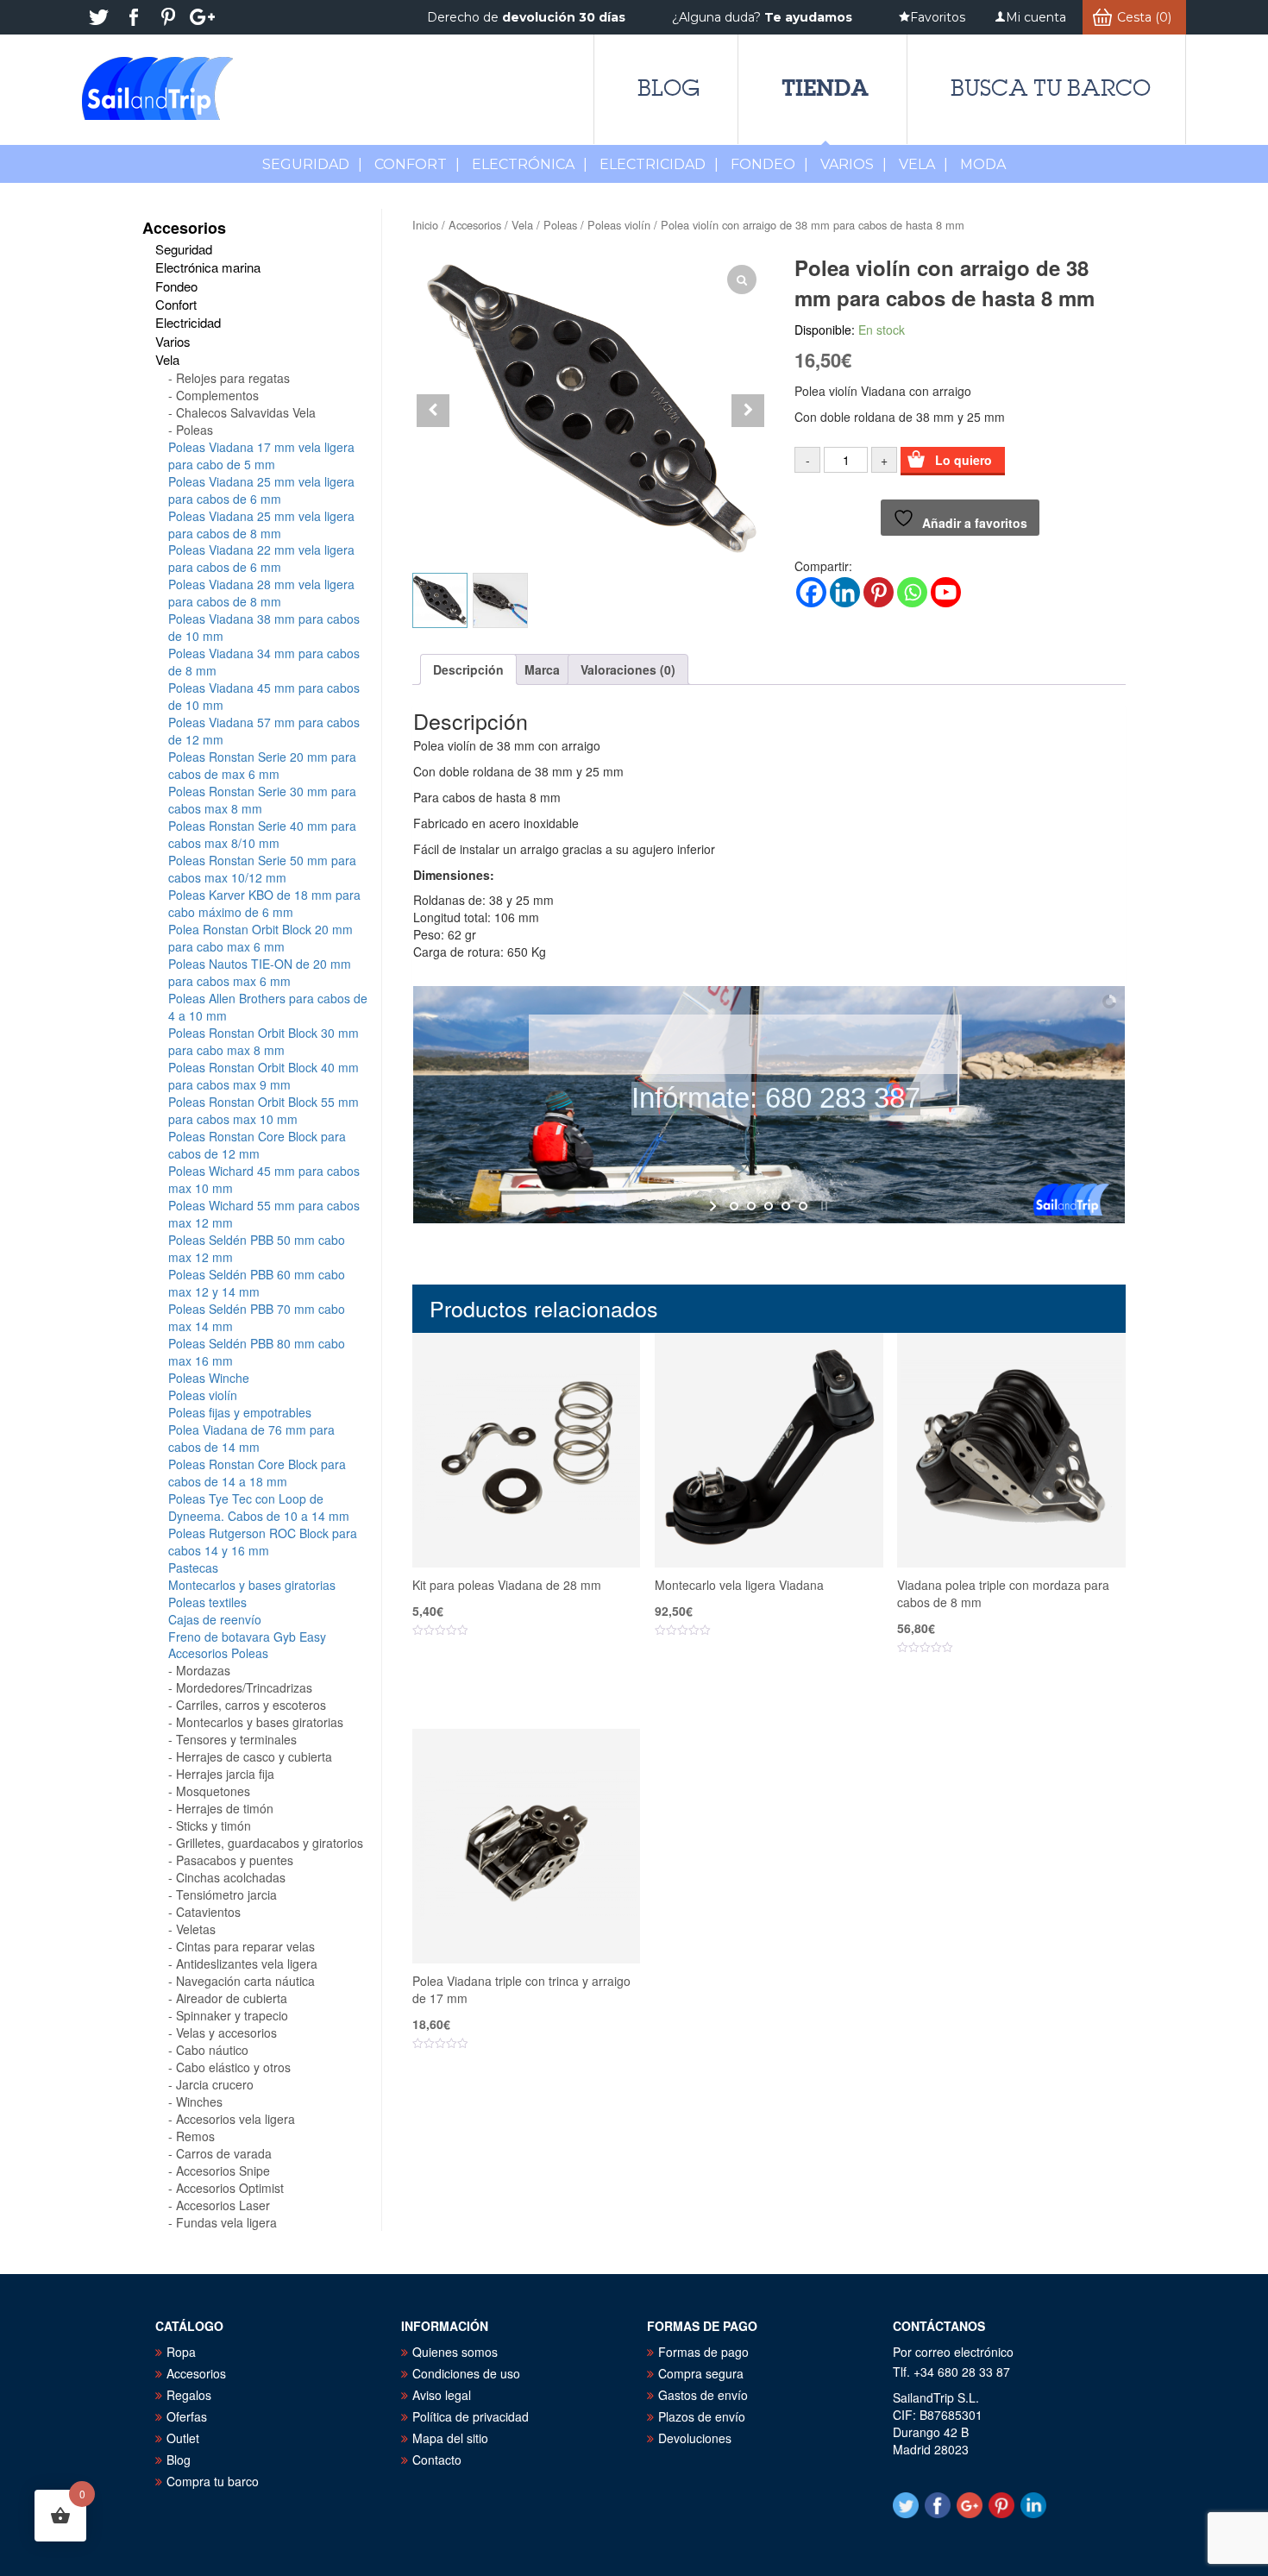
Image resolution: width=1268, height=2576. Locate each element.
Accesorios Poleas (218, 1653)
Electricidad (659, 164)
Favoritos (938, 17)
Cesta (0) (1144, 17)
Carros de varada (224, 2153)
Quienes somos (455, 2352)
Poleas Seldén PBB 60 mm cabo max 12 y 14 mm (257, 1283)
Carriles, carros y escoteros (251, 1705)
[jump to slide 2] (751, 1206)
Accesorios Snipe (223, 2171)
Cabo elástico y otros (233, 2067)
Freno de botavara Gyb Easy (247, 1637)
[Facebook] (811, 592)
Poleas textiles (207, 1602)
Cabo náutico (212, 2050)
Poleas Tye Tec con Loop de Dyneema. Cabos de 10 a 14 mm (259, 1507)
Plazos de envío (702, 2416)
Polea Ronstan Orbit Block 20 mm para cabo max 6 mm (261, 938)
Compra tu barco (213, 2481)
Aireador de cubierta (232, 1998)
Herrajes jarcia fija (225, 1774)
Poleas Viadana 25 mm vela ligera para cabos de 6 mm (261, 490)
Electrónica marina (208, 267)
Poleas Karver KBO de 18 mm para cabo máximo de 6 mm (264, 903)
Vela (923, 164)
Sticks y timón (213, 1825)
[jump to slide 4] (786, 1206)
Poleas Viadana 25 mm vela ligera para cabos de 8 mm (261, 525)
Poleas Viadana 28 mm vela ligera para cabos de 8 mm (261, 593)
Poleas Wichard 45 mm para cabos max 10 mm (264, 1179)
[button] (748, 411)
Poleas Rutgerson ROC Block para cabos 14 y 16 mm (263, 1542)
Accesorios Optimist (230, 2188)
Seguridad (312, 164)
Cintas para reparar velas (245, 1946)
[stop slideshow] (822, 1206)
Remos (195, 2136)
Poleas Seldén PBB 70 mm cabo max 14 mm (257, 1317)
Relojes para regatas (233, 378)
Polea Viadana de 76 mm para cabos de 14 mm (251, 1438)
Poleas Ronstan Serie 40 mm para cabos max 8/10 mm (262, 834)
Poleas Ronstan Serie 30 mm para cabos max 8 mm (262, 800)
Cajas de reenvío (215, 1619)
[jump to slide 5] (803, 1206)
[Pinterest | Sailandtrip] (168, 17)
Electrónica (530, 164)
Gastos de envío (703, 2395)
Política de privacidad (471, 2416)
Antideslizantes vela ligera (247, 1963)
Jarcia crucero (215, 2084)
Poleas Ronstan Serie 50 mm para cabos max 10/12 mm (262, 869)
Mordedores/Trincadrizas (244, 1687)
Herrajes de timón (225, 1808)
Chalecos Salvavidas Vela (246, 412)
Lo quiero (964, 460)
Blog (669, 88)
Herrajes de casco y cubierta (254, 1756)
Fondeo (769, 164)
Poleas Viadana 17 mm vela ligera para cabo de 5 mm (261, 456)
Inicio (425, 225)
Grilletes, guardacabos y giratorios (270, 1843)
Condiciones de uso (466, 2373)
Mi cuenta (1036, 17)
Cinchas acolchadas (231, 1877)
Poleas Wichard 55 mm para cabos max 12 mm (264, 1214)
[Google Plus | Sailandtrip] (203, 17)
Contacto (437, 2460)
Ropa (181, 2352)
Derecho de (526, 17)
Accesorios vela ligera (235, 2119)
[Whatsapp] (912, 592)
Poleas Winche (209, 1378)
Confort (417, 164)
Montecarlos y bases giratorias (252, 1585)
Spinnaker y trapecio (232, 2015)
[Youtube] (946, 592)
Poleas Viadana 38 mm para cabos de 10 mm (264, 627)
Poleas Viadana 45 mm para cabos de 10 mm (264, 696)
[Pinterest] (879, 592)
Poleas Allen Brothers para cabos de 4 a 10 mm (268, 1007)
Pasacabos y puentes (235, 1860)
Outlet (183, 2438)
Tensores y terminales (236, 1739)
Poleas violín (619, 225)
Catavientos (208, 1912)
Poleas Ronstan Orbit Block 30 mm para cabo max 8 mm (264, 1041)
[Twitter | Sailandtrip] (99, 17)
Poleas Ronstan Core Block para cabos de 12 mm (257, 1145)
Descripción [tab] (468, 669)
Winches (199, 2102)
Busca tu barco (1051, 88)
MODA (983, 164)
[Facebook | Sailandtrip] (134, 17)
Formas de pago (703, 2352)
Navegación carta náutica (245, 1981)
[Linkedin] (845, 592)
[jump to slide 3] (769, 1206)
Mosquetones (213, 1791)
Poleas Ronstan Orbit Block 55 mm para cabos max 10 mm (264, 1110)
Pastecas (193, 1568)
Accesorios (475, 225)
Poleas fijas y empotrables (240, 1412)
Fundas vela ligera (226, 2222)
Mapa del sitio (450, 2438)
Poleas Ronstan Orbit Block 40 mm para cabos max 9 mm (264, 1076)
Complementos (217, 395)
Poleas (560, 225)
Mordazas (203, 1670)
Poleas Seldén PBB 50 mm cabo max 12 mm (257, 1248)
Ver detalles (537, 1683)
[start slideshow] (715, 1206)
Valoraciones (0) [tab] (628, 669)
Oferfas (187, 2416)
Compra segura (701, 2373)
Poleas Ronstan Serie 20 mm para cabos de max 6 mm (262, 765)
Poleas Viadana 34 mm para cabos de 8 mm (264, 662)
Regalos (189, 2395)
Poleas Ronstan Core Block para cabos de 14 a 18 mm (257, 1473)
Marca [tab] (542, 669)
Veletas (196, 1929)
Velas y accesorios (226, 2033)
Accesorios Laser (223, 2205)
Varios (854, 164)
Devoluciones (695, 2438)
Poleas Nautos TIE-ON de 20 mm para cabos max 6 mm (260, 972)
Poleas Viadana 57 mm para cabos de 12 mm (264, 731)
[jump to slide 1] (734, 1206)
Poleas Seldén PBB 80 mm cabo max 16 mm (257, 1352)
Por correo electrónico (953, 2352)
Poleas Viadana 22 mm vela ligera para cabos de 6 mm (261, 558)
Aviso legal (442, 2395)
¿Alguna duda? (762, 17)
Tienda (825, 88)
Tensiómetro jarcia (226, 1894)
